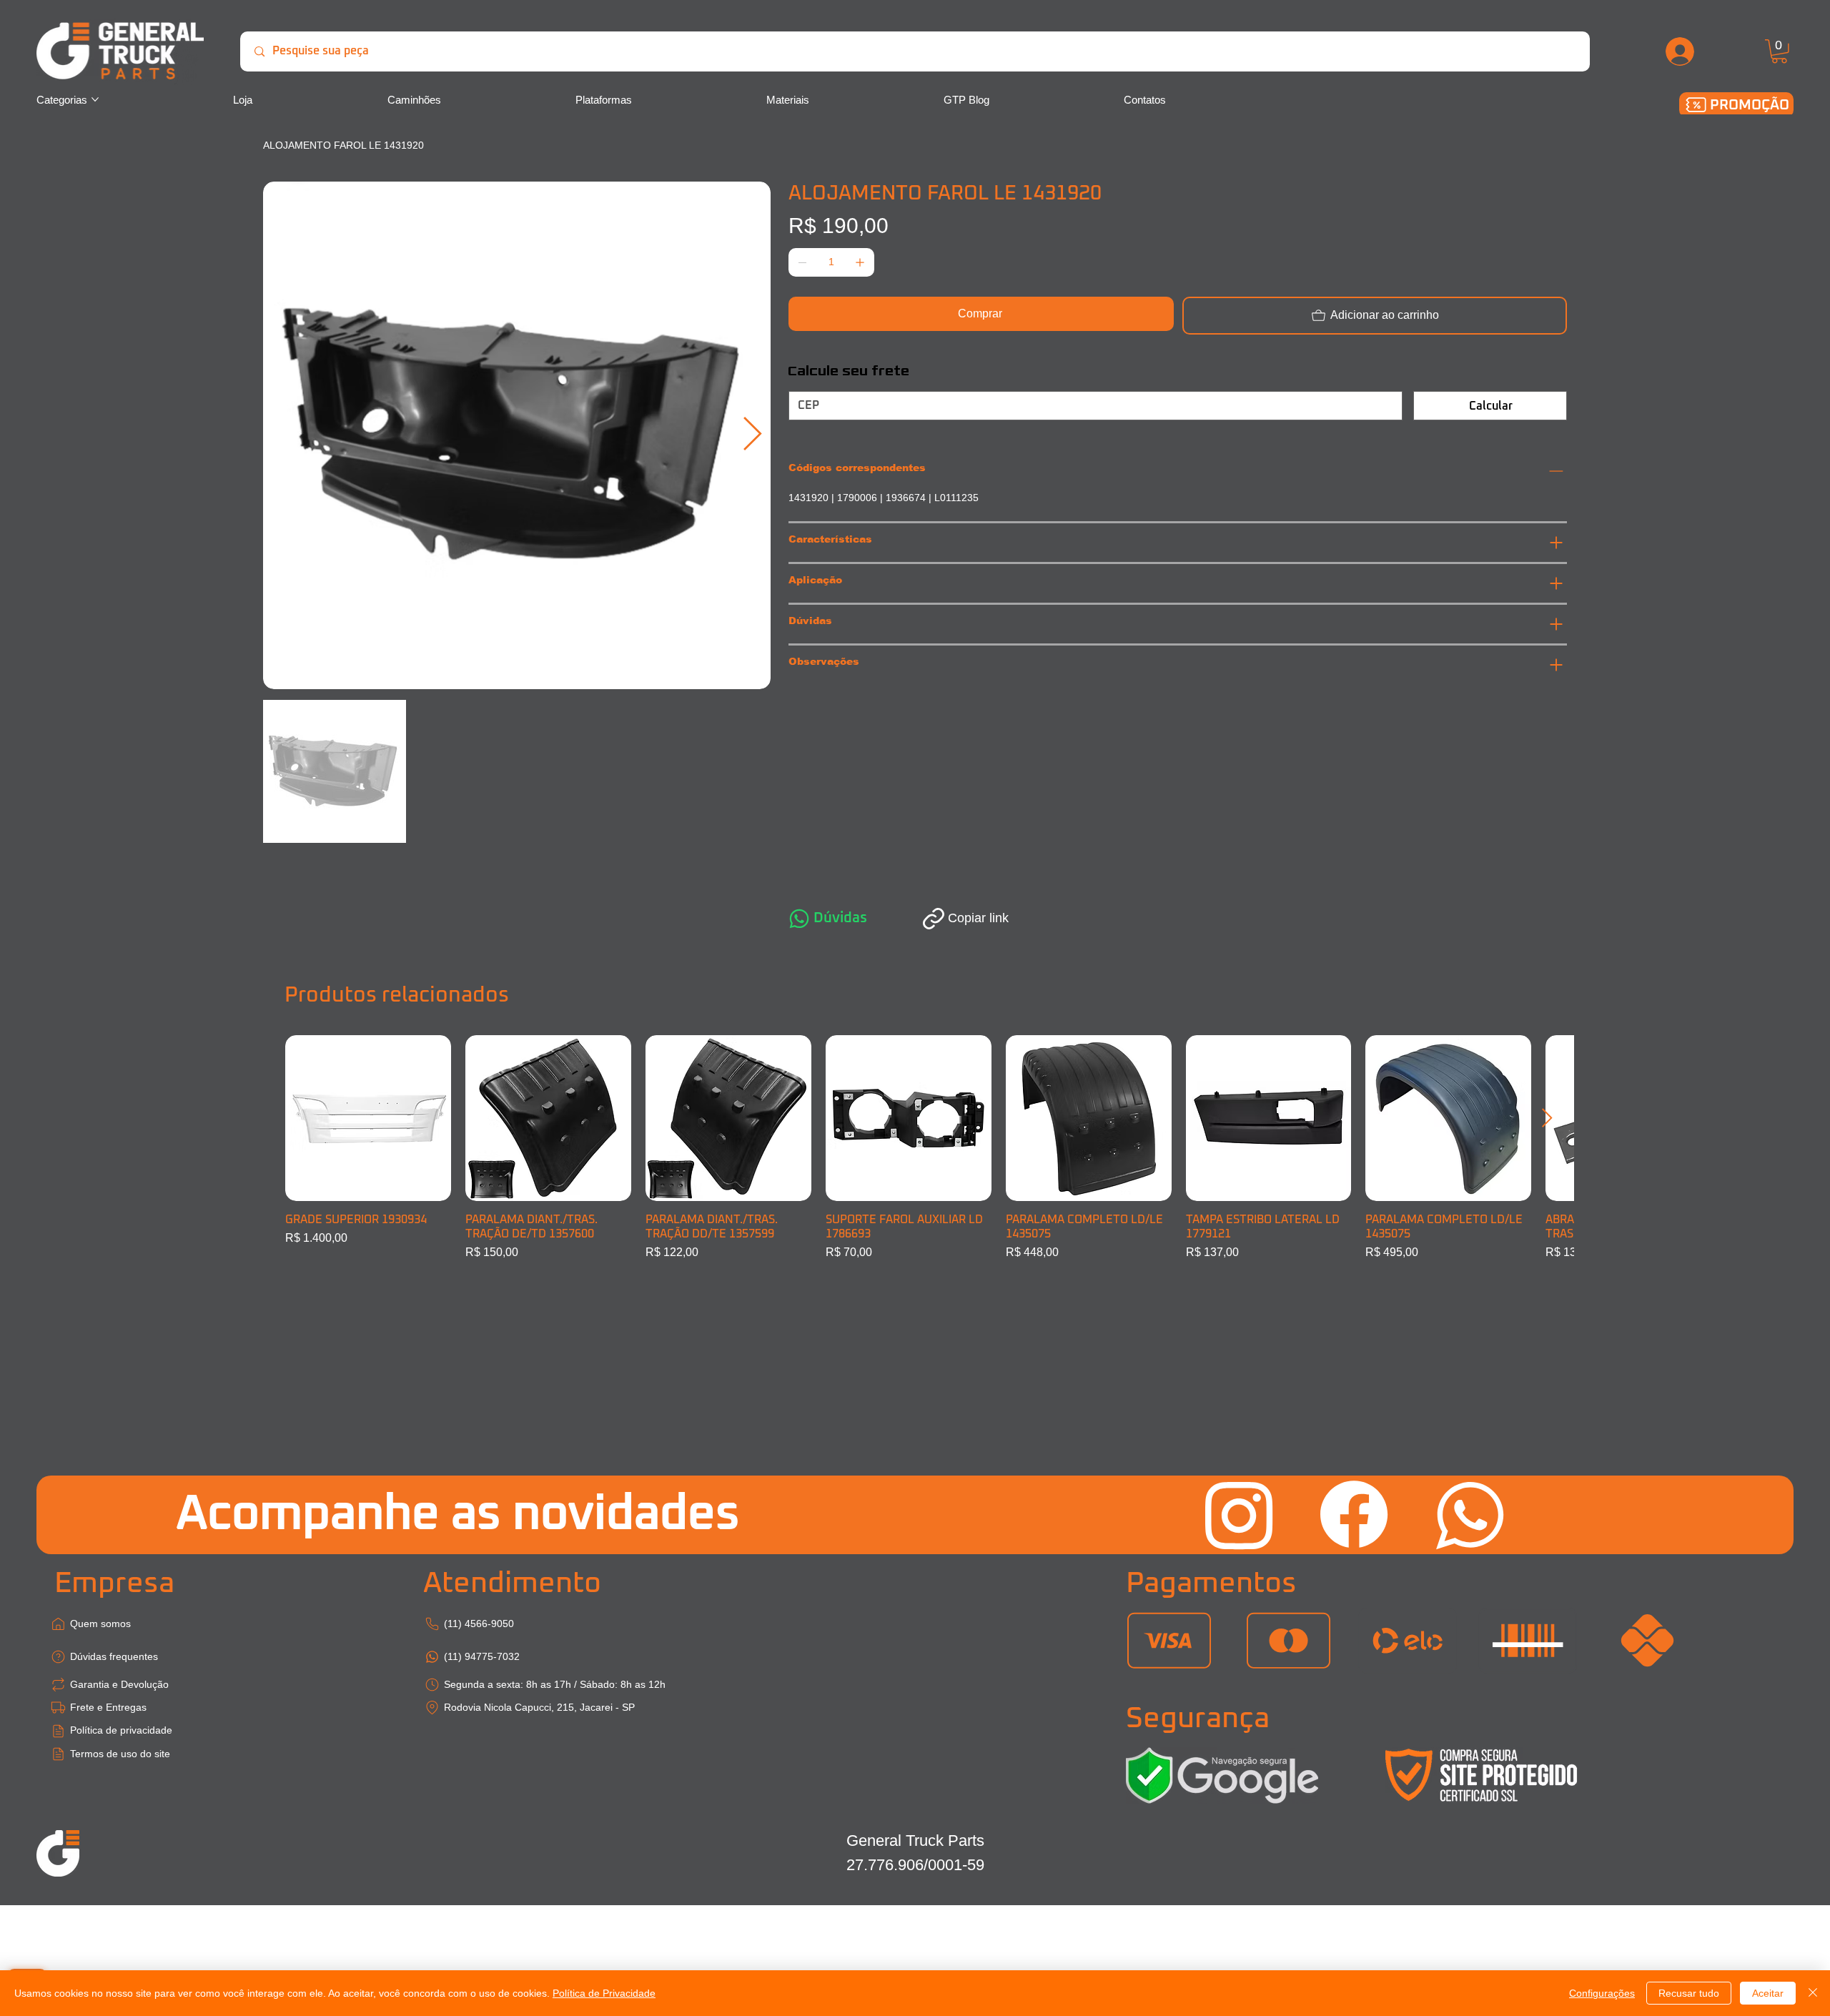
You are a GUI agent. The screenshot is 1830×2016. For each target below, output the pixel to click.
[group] (915, 1148)
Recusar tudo (1689, 1993)
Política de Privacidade (604, 1993)
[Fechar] (1813, 1993)
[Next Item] (753, 435)
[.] (1681, 51)
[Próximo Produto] (1547, 1118)
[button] (1779, 51)
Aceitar (1768, 1993)
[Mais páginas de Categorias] (95, 99)
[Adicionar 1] (860, 262)
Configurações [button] (1602, 1993)
